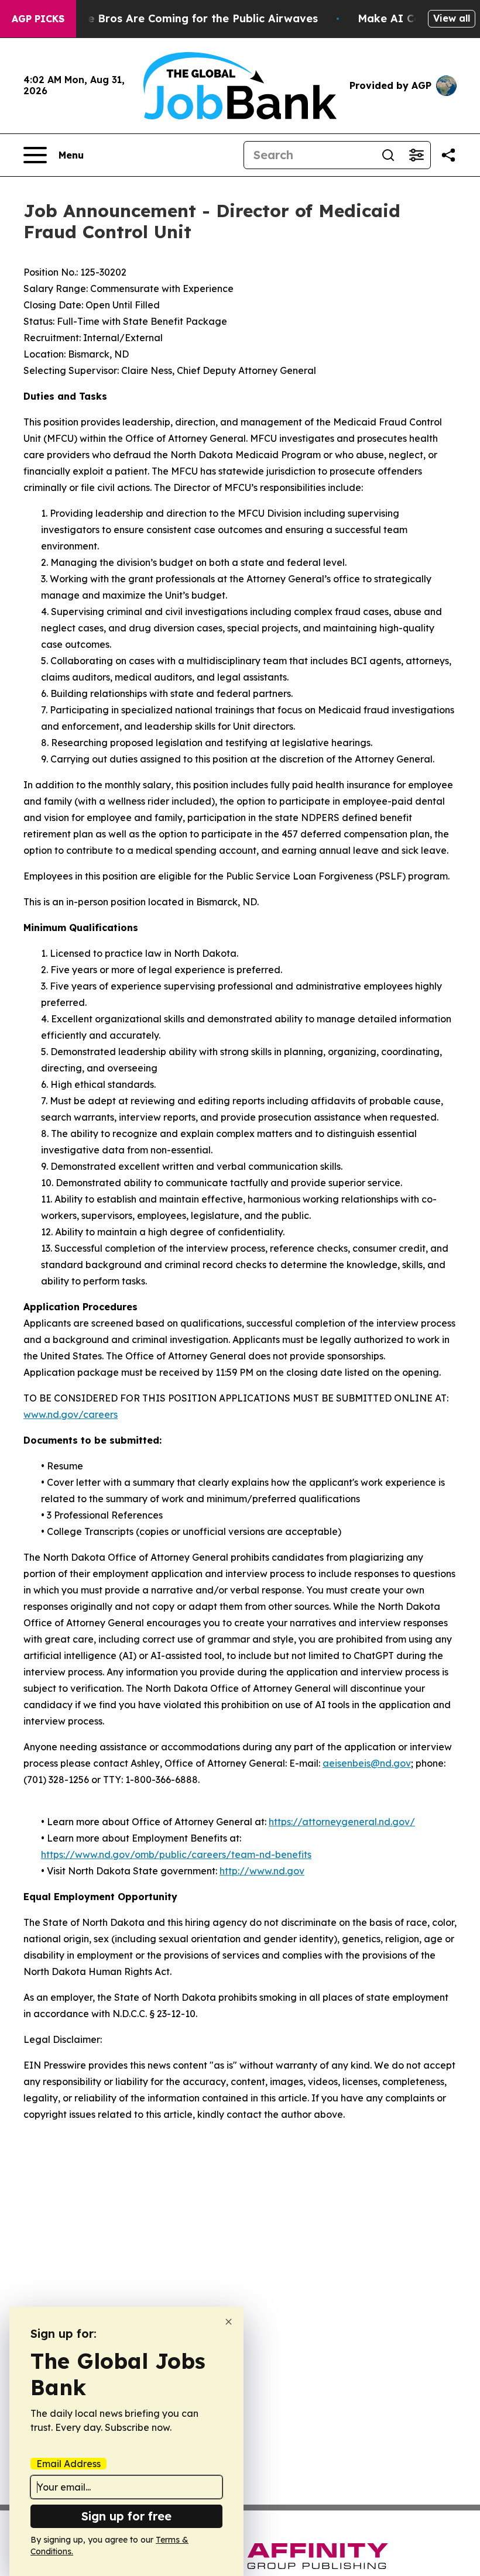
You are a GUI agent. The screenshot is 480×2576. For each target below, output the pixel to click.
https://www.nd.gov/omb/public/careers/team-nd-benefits (176, 1854)
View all (452, 18)
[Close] (229, 2322)
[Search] (388, 155)
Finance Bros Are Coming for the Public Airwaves (185, 18)
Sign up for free (126, 2516)
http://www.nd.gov (262, 1871)
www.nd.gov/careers (71, 1414)
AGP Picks (38, 19)
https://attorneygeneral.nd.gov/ (342, 1822)
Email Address (68, 2464)
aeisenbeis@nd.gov (367, 1763)
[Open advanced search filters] (416, 155)
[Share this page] (448, 155)
